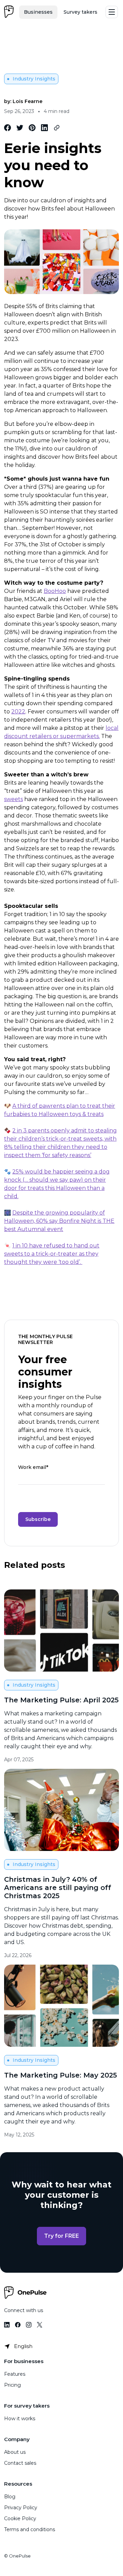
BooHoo (55, 591)
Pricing (12, 2385)
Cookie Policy (20, 2518)
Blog (10, 2497)
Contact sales (20, 2463)
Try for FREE (61, 2236)
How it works (20, 2419)
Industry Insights (34, 79)
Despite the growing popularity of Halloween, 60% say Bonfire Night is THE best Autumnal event (59, 1221)
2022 (18, 712)
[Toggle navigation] (112, 12)
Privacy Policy (21, 2508)
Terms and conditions (30, 2529)
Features (15, 2374)
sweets (13, 799)
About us (15, 2452)
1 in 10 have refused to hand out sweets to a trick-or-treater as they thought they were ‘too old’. (52, 1254)
